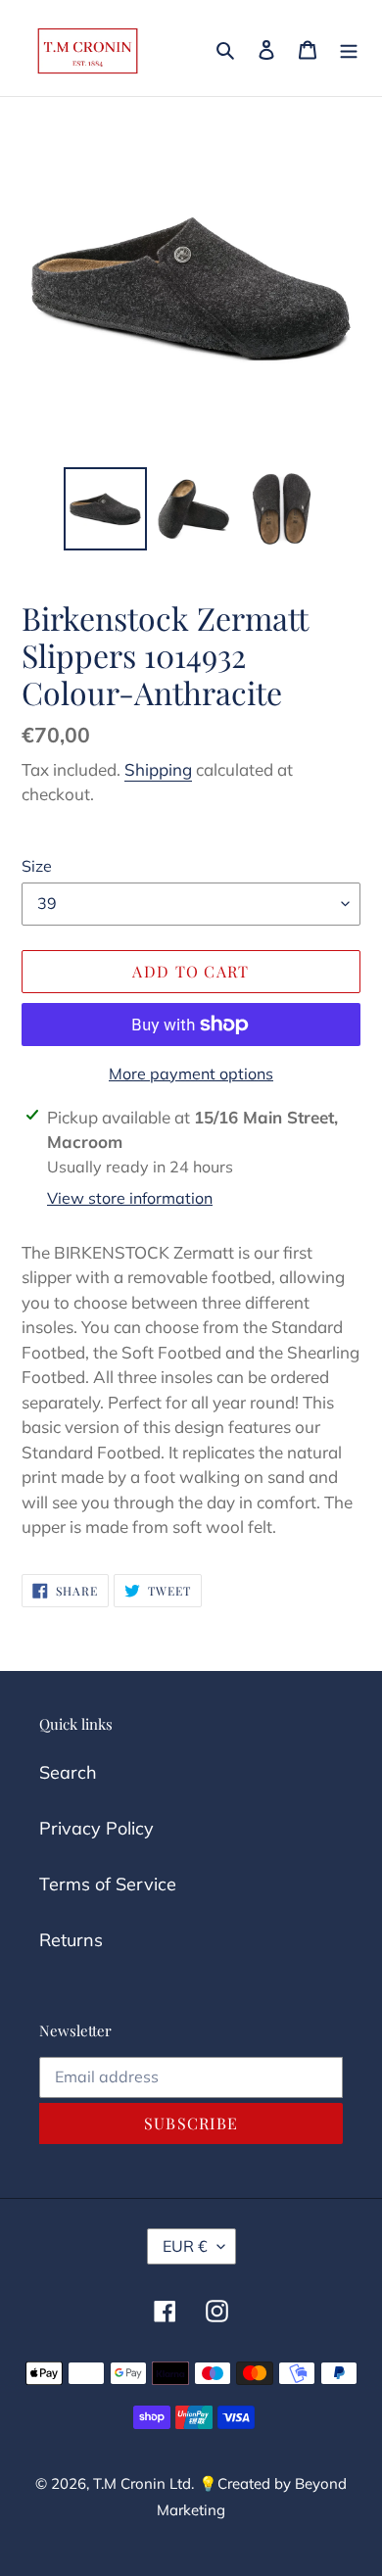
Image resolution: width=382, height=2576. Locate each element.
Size (37, 866)
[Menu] (349, 48)
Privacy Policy (96, 1828)
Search (68, 1772)
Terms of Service (108, 1884)
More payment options (191, 1073)
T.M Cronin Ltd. (143, 2483)
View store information (130, 1198)
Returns (71, 1940)
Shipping (158, 769)
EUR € (185, 2246)
